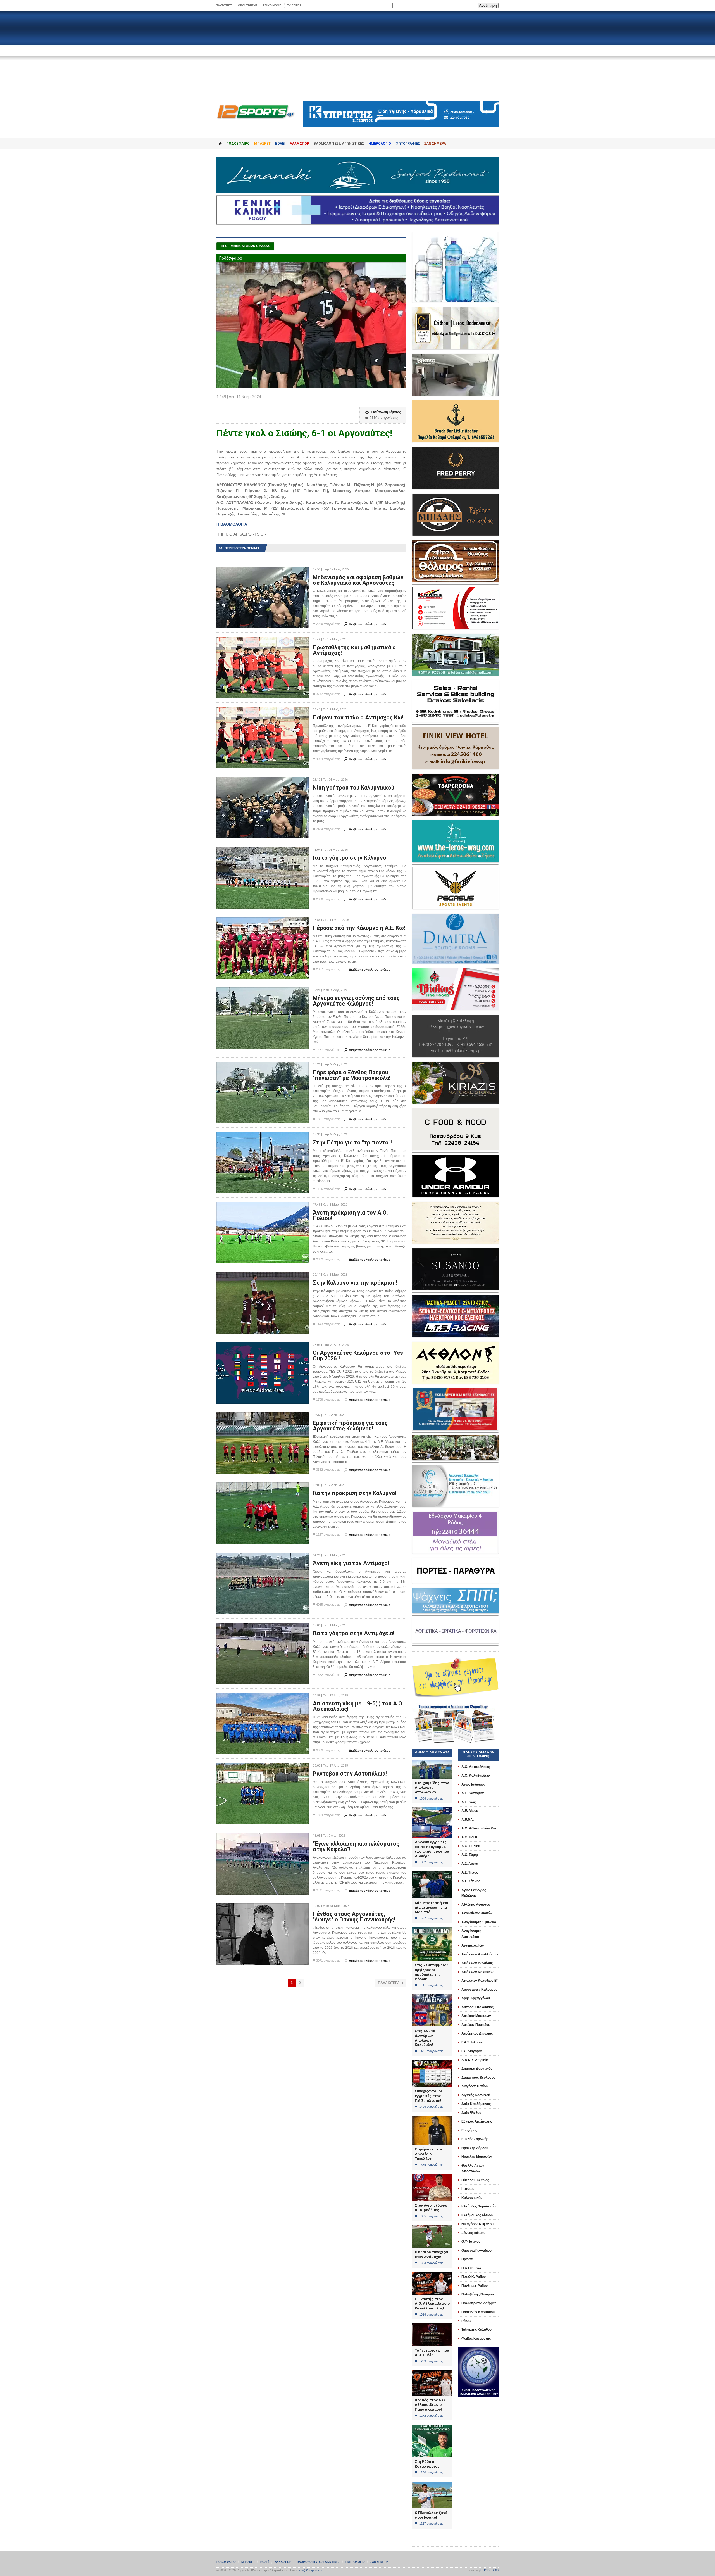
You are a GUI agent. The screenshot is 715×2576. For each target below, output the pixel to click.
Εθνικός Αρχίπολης (477, 2121)
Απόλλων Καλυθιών (477, 1972)
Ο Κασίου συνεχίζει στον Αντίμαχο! (432, 2254)
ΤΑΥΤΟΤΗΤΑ (224, 5)
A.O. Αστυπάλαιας (476, 1767)
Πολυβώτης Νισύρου (478, 2294)
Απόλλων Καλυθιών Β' (480, 1981)
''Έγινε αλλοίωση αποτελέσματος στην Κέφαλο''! (356, 1847)
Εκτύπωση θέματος (383, 412)
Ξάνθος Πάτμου (473, 2233)
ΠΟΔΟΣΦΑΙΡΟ (238, 144)
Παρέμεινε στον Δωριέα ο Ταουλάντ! (429, 2154)
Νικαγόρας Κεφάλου (477, 2224)
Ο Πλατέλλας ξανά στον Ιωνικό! (431, 2515)
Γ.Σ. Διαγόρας (472, 2051)
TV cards (294, 5)
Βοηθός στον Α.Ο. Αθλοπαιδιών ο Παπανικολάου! (430, 2405)
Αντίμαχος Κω (473, 1945)
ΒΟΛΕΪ (280, 144)
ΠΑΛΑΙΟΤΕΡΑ (391, 1983)
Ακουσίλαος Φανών (477, 1913)
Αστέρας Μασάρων (476, 2016)
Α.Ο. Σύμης (470, 1855)
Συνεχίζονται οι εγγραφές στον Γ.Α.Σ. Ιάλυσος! (428, 2096)
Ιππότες (468, 2189)
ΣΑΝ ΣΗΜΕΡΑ (435, 144)
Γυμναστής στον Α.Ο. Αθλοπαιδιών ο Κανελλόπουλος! (432, 2304)
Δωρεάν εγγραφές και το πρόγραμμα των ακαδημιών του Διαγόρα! (432, 1849)
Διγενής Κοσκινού (476, 2095)
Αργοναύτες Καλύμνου (479, 1990)
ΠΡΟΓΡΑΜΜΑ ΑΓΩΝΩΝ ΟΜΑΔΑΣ (245, 246)
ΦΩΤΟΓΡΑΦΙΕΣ (408, 144)
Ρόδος (466, 2321)
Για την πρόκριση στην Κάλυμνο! (355, 1493)
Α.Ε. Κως (469, 1802)
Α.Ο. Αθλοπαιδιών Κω (479, 1828)
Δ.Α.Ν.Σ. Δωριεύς (475, 2060)
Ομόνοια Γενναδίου (476, 2251)
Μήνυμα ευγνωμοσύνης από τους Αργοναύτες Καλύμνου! (356, 1001)
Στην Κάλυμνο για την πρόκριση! (355, 1283)
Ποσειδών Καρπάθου (478, 2312)
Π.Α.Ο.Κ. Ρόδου (474, 2277)
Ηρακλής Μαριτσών (477, 2157)
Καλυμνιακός (472, 2198)
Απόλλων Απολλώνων (480, 1954)
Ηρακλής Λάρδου (475, 2148)
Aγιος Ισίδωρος (473, 1784)
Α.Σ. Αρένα (470, 1864)
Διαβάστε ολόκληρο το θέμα (367, 624)
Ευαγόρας (469, 2130)
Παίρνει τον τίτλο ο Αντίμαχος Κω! (358, 717)
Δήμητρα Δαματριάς (477, 2069)
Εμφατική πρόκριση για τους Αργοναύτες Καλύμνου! (350, 1426)
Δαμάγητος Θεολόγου (478, 2078)
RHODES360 (489, 2570)
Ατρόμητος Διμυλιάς (477, 2033)
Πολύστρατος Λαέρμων (479, 2303)
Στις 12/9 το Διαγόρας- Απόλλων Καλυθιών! (425, 2038)
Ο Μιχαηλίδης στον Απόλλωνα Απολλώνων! (432, 1788)
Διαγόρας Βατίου (475, 2086)
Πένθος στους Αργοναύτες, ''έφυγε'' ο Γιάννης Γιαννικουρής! (354, 1917)
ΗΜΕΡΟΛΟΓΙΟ (380, 144)
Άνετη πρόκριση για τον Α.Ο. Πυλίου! (350, 1215)
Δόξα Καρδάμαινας (476, 2104)
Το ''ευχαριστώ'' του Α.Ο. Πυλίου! (432, 2353)
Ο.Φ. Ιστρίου (471, 2242)
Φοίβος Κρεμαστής (476, 2339)
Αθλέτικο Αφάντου (476, 1905)
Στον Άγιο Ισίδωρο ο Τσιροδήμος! (431, 2208)
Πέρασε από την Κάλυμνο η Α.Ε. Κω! (359, 928)
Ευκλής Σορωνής (475, 2139)
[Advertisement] (357, 56)
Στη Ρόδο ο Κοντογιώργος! (428, 2464)
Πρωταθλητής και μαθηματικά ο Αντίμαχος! (354, 650)
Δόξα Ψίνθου (471, 2113)
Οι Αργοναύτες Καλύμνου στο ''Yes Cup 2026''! (358, 1356)
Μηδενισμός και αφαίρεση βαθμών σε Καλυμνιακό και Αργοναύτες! (358, 580)
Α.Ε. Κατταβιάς (473, 1793)
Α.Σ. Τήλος (470, 1872)
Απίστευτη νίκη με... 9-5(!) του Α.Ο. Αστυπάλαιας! (358, 1706)
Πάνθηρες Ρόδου (475, 2286)
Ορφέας (467, 2259)
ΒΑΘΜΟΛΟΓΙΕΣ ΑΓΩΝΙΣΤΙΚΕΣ (318, 2562)
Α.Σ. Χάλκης (471, 1881)
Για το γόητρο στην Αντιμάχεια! (354, 1633)
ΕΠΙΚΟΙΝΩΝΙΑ (272, 5)
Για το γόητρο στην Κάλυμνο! (350, 858)
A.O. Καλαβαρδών (476, 1776)
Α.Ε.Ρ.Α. (468, 1820)
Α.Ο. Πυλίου (471, 1846)
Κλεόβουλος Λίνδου (477, 2215)
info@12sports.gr (311, 2570)
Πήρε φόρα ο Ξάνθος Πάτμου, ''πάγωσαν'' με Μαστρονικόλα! (352, 1075)
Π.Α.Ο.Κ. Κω (471, 2268)
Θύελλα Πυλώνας (475, 2180)
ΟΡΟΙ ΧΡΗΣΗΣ (248, 5)
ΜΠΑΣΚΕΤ (262, 144)
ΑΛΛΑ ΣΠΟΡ (299, 144)
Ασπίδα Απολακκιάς (477, 2007)
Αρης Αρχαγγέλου (476, 1998)
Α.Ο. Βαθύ (469, 1837)
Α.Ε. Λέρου (470, 1811)
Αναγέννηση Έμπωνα (479, 1922)
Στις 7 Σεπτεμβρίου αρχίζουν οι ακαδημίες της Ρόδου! (432, 1972)
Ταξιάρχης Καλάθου (476, 2330)
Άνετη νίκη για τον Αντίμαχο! (351, 1563)
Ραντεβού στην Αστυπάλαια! (350, 1774)
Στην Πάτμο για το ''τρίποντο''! (352, 1142)
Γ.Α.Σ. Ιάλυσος (472, 2042)
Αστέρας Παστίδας (476, 2025)
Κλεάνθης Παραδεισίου (479, 2206)
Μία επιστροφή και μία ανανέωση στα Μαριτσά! (432, 1907)
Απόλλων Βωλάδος (477, 1963)
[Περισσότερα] (263, 571)
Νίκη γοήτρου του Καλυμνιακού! (354, 788)
